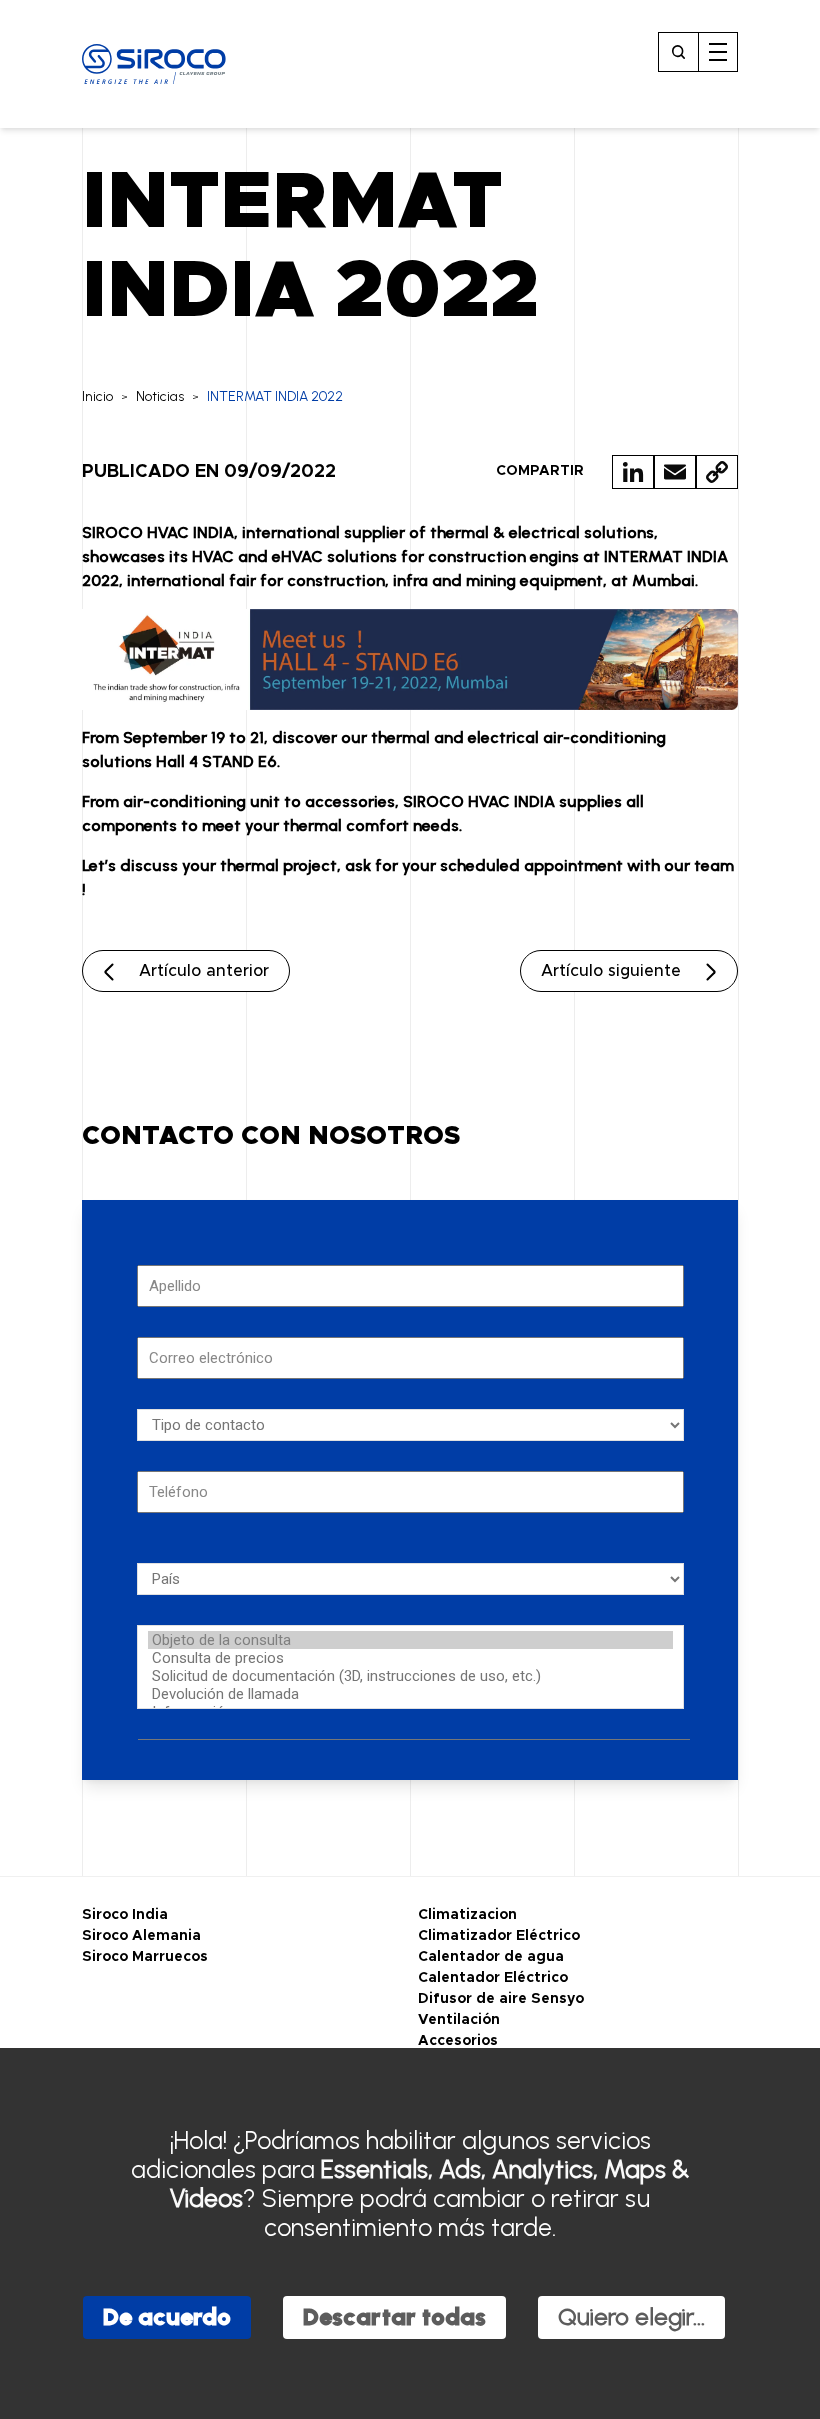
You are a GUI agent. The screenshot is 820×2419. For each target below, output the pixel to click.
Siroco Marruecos (145, 1957)
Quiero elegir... (631, 2316)
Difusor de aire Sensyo (501, 1999)
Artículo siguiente (611, 971)
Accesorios (458, 2041)
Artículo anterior (204, 971)
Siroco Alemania (141, 1936)
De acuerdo (167, 2316)
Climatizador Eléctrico (499, 1936)
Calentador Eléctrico (493, 1978)
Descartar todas (394, 2316)
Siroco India (125, 1915)
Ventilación (459, 2020)
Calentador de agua (491, 1957)
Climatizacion (467, 1915)
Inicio (97, 396)
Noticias (160, 396)
